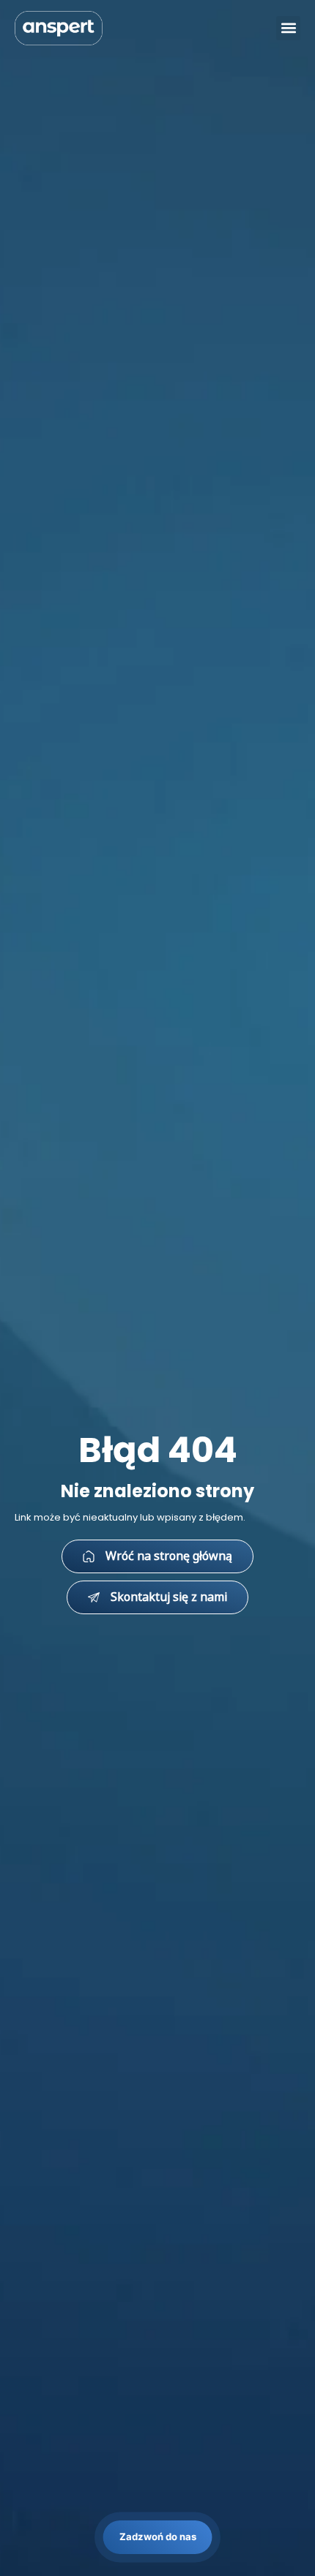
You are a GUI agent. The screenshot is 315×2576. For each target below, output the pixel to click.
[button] (288, 28)
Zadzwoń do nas (158, 2537)
